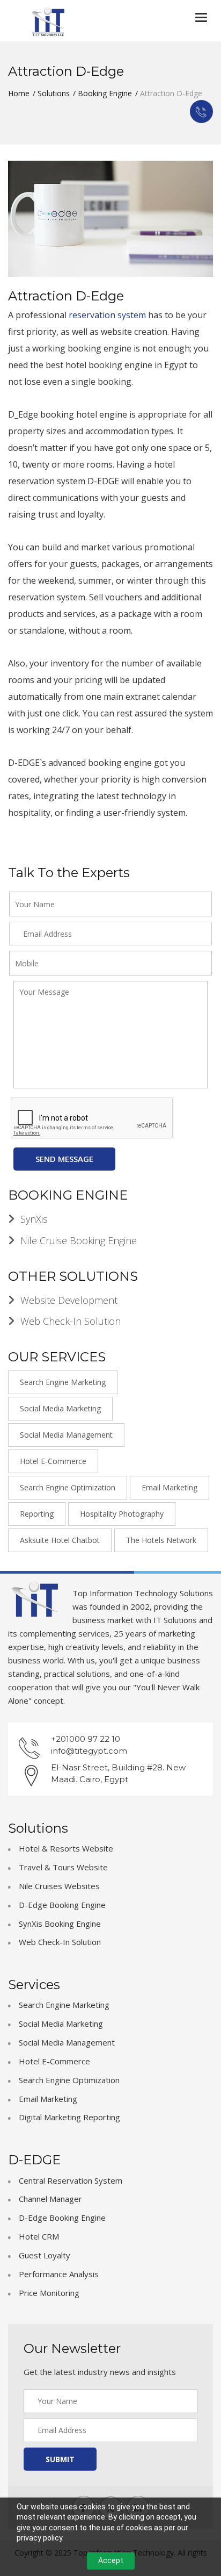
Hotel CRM (39, 2236)
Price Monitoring (49, 2293)
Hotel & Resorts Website (66, 1848)
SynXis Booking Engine (60, 1924)
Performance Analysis (59, 2274)
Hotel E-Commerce (53, 1461)
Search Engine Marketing (63, 1382)
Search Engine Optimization (68, 1487)
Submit (60, 2459)
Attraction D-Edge (66, 296)
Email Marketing (170, 1487)
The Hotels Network (161, 1540)
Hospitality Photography (122, 1514)
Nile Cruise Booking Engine (79, 1240)
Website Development (69, 1300)
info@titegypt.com (89, 1751)
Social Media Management (66, 1435)
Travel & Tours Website (63, 1867)
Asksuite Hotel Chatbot (60, 1540)
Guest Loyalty (45, 2255)
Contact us (201, 112)
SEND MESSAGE (64, 1159)
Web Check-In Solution (71, 1321)
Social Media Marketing (60, 1408)
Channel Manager (50, 2199)
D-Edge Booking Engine (62, 1905)
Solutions (54, 93)
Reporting (37, 1514)
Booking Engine (105, 93)
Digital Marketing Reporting (69, 2117)
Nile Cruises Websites (59, 1886)
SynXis (34, 1219)
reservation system (107, 315)
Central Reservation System (71, 2180)
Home (19, 93)
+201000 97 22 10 (86, 1739)
